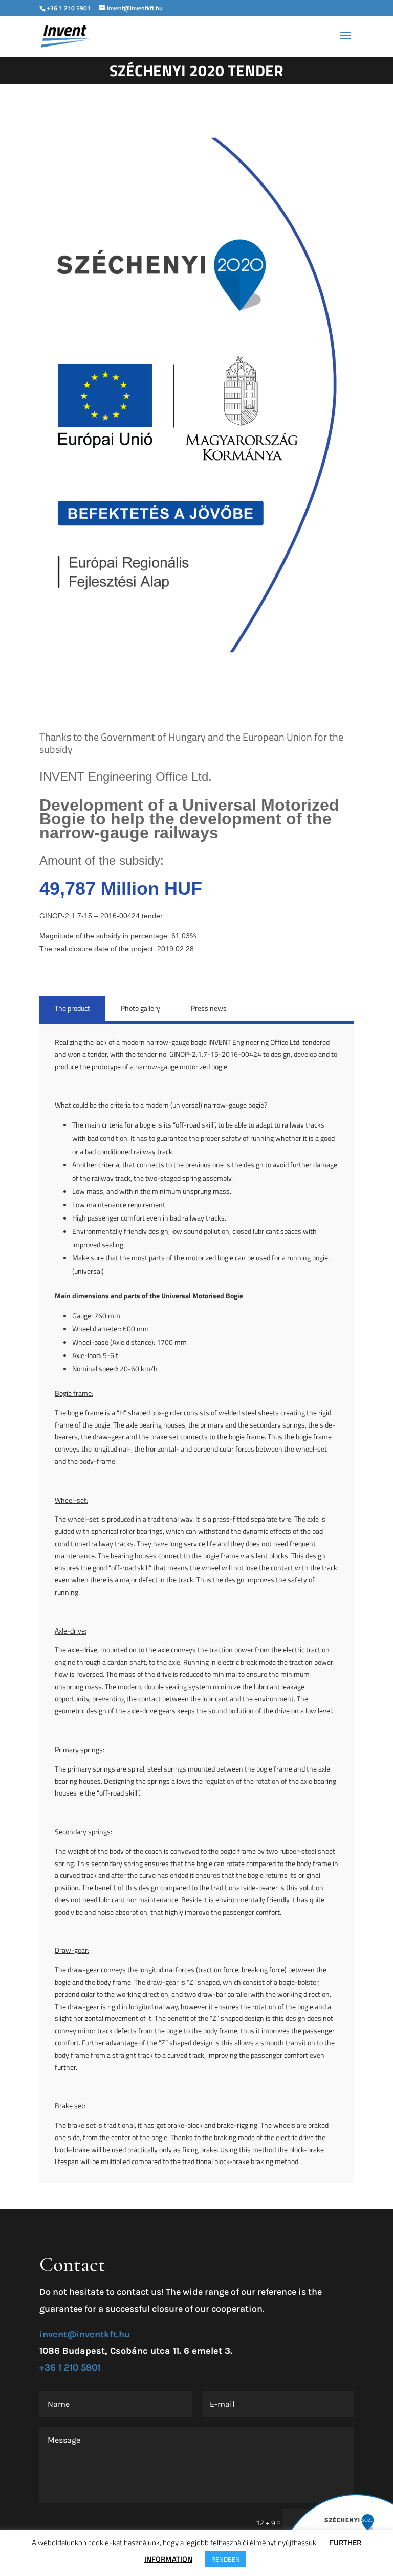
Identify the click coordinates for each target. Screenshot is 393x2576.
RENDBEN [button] (226, 2559)
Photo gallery (140, 1008)
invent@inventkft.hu (85, 2334)
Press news (209, 1008)
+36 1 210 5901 (69, 8)
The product (72, 1008)
